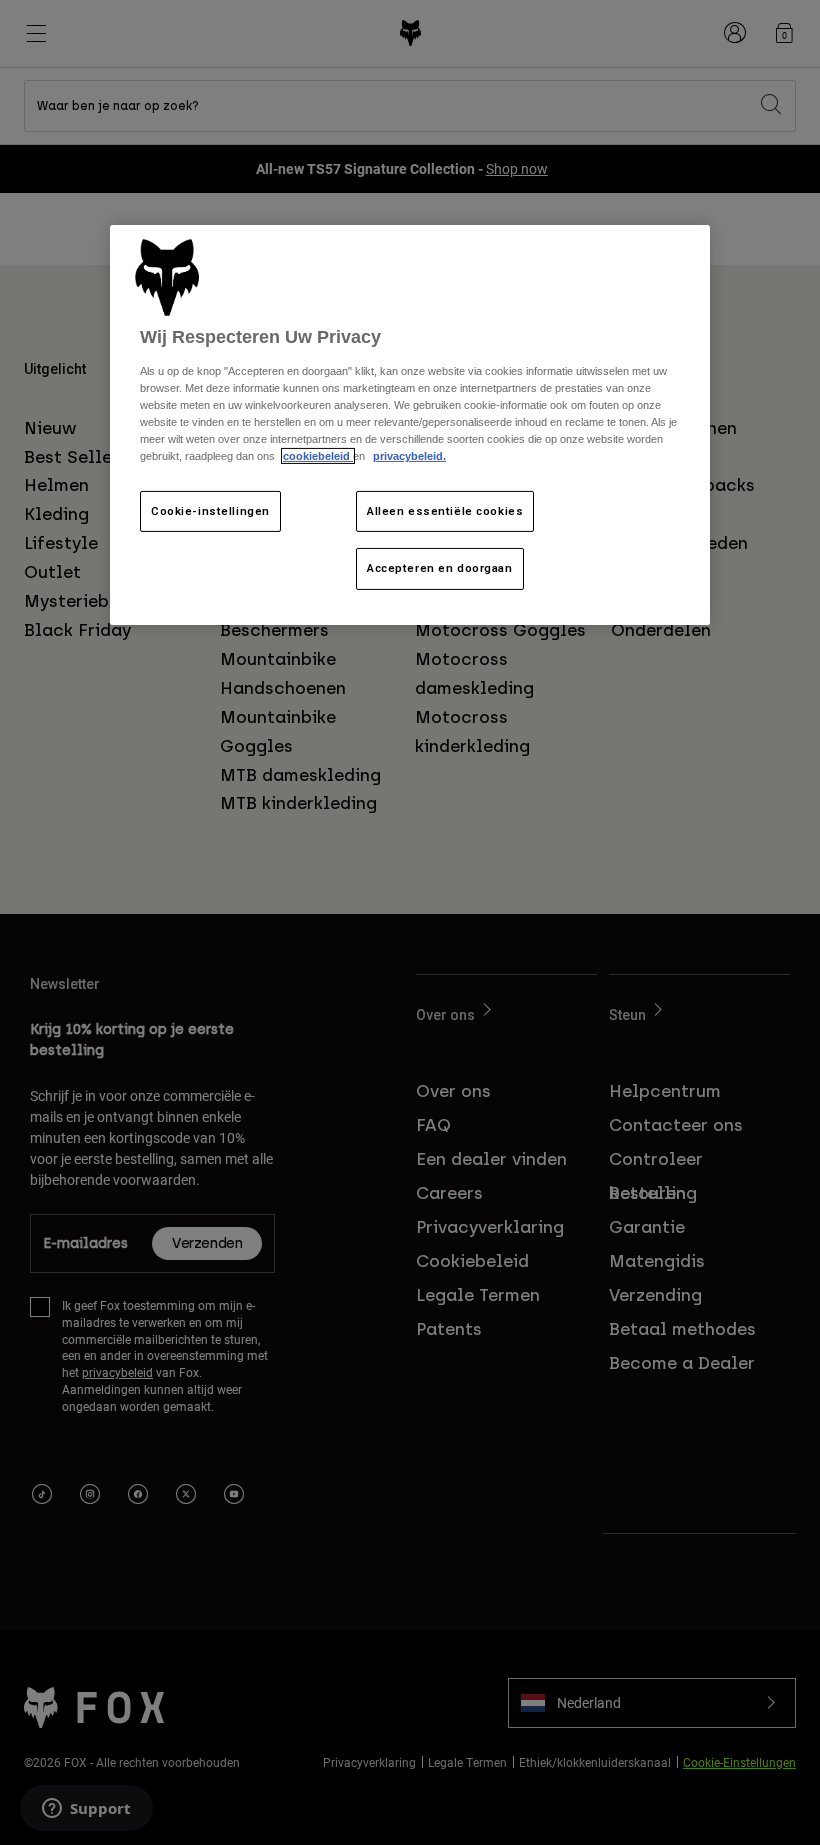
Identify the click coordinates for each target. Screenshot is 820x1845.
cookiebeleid (318, 456)
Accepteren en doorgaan (440, 568)
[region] (410, 425)
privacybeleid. (409, 456)
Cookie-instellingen (210, 510)
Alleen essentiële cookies (445, 510)
